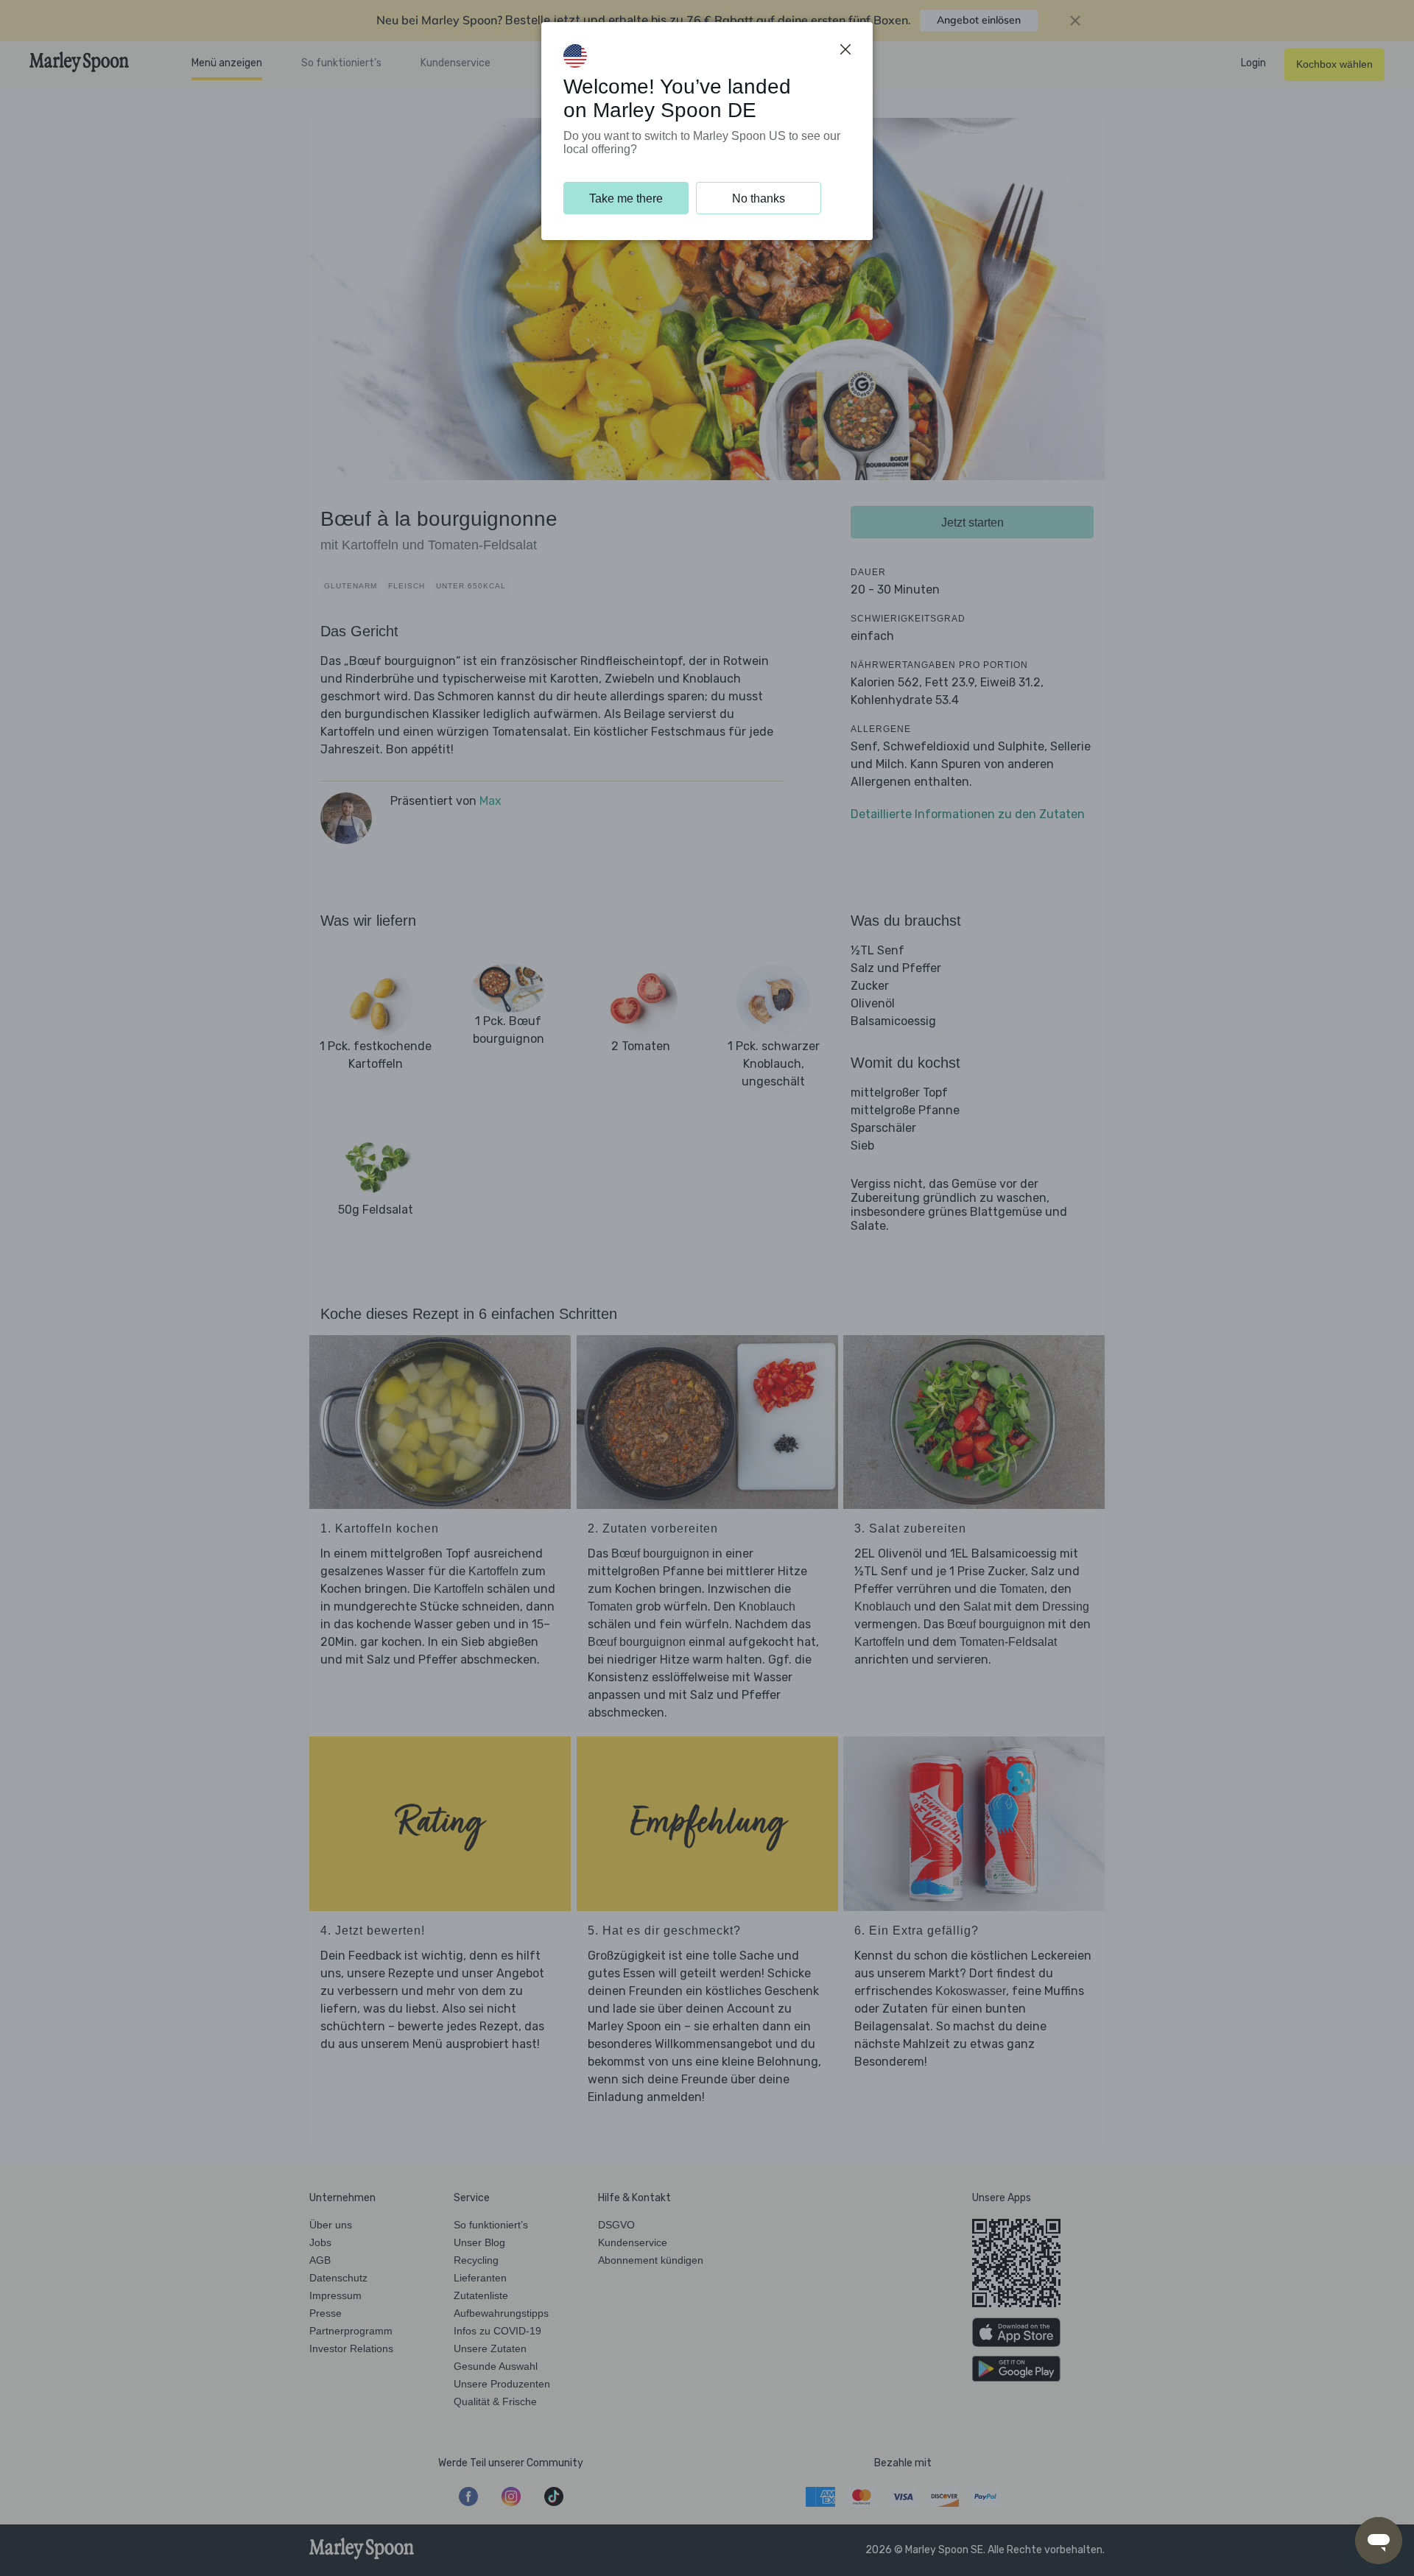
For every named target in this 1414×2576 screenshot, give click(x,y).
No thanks (759, 198)
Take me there (626, 198)
